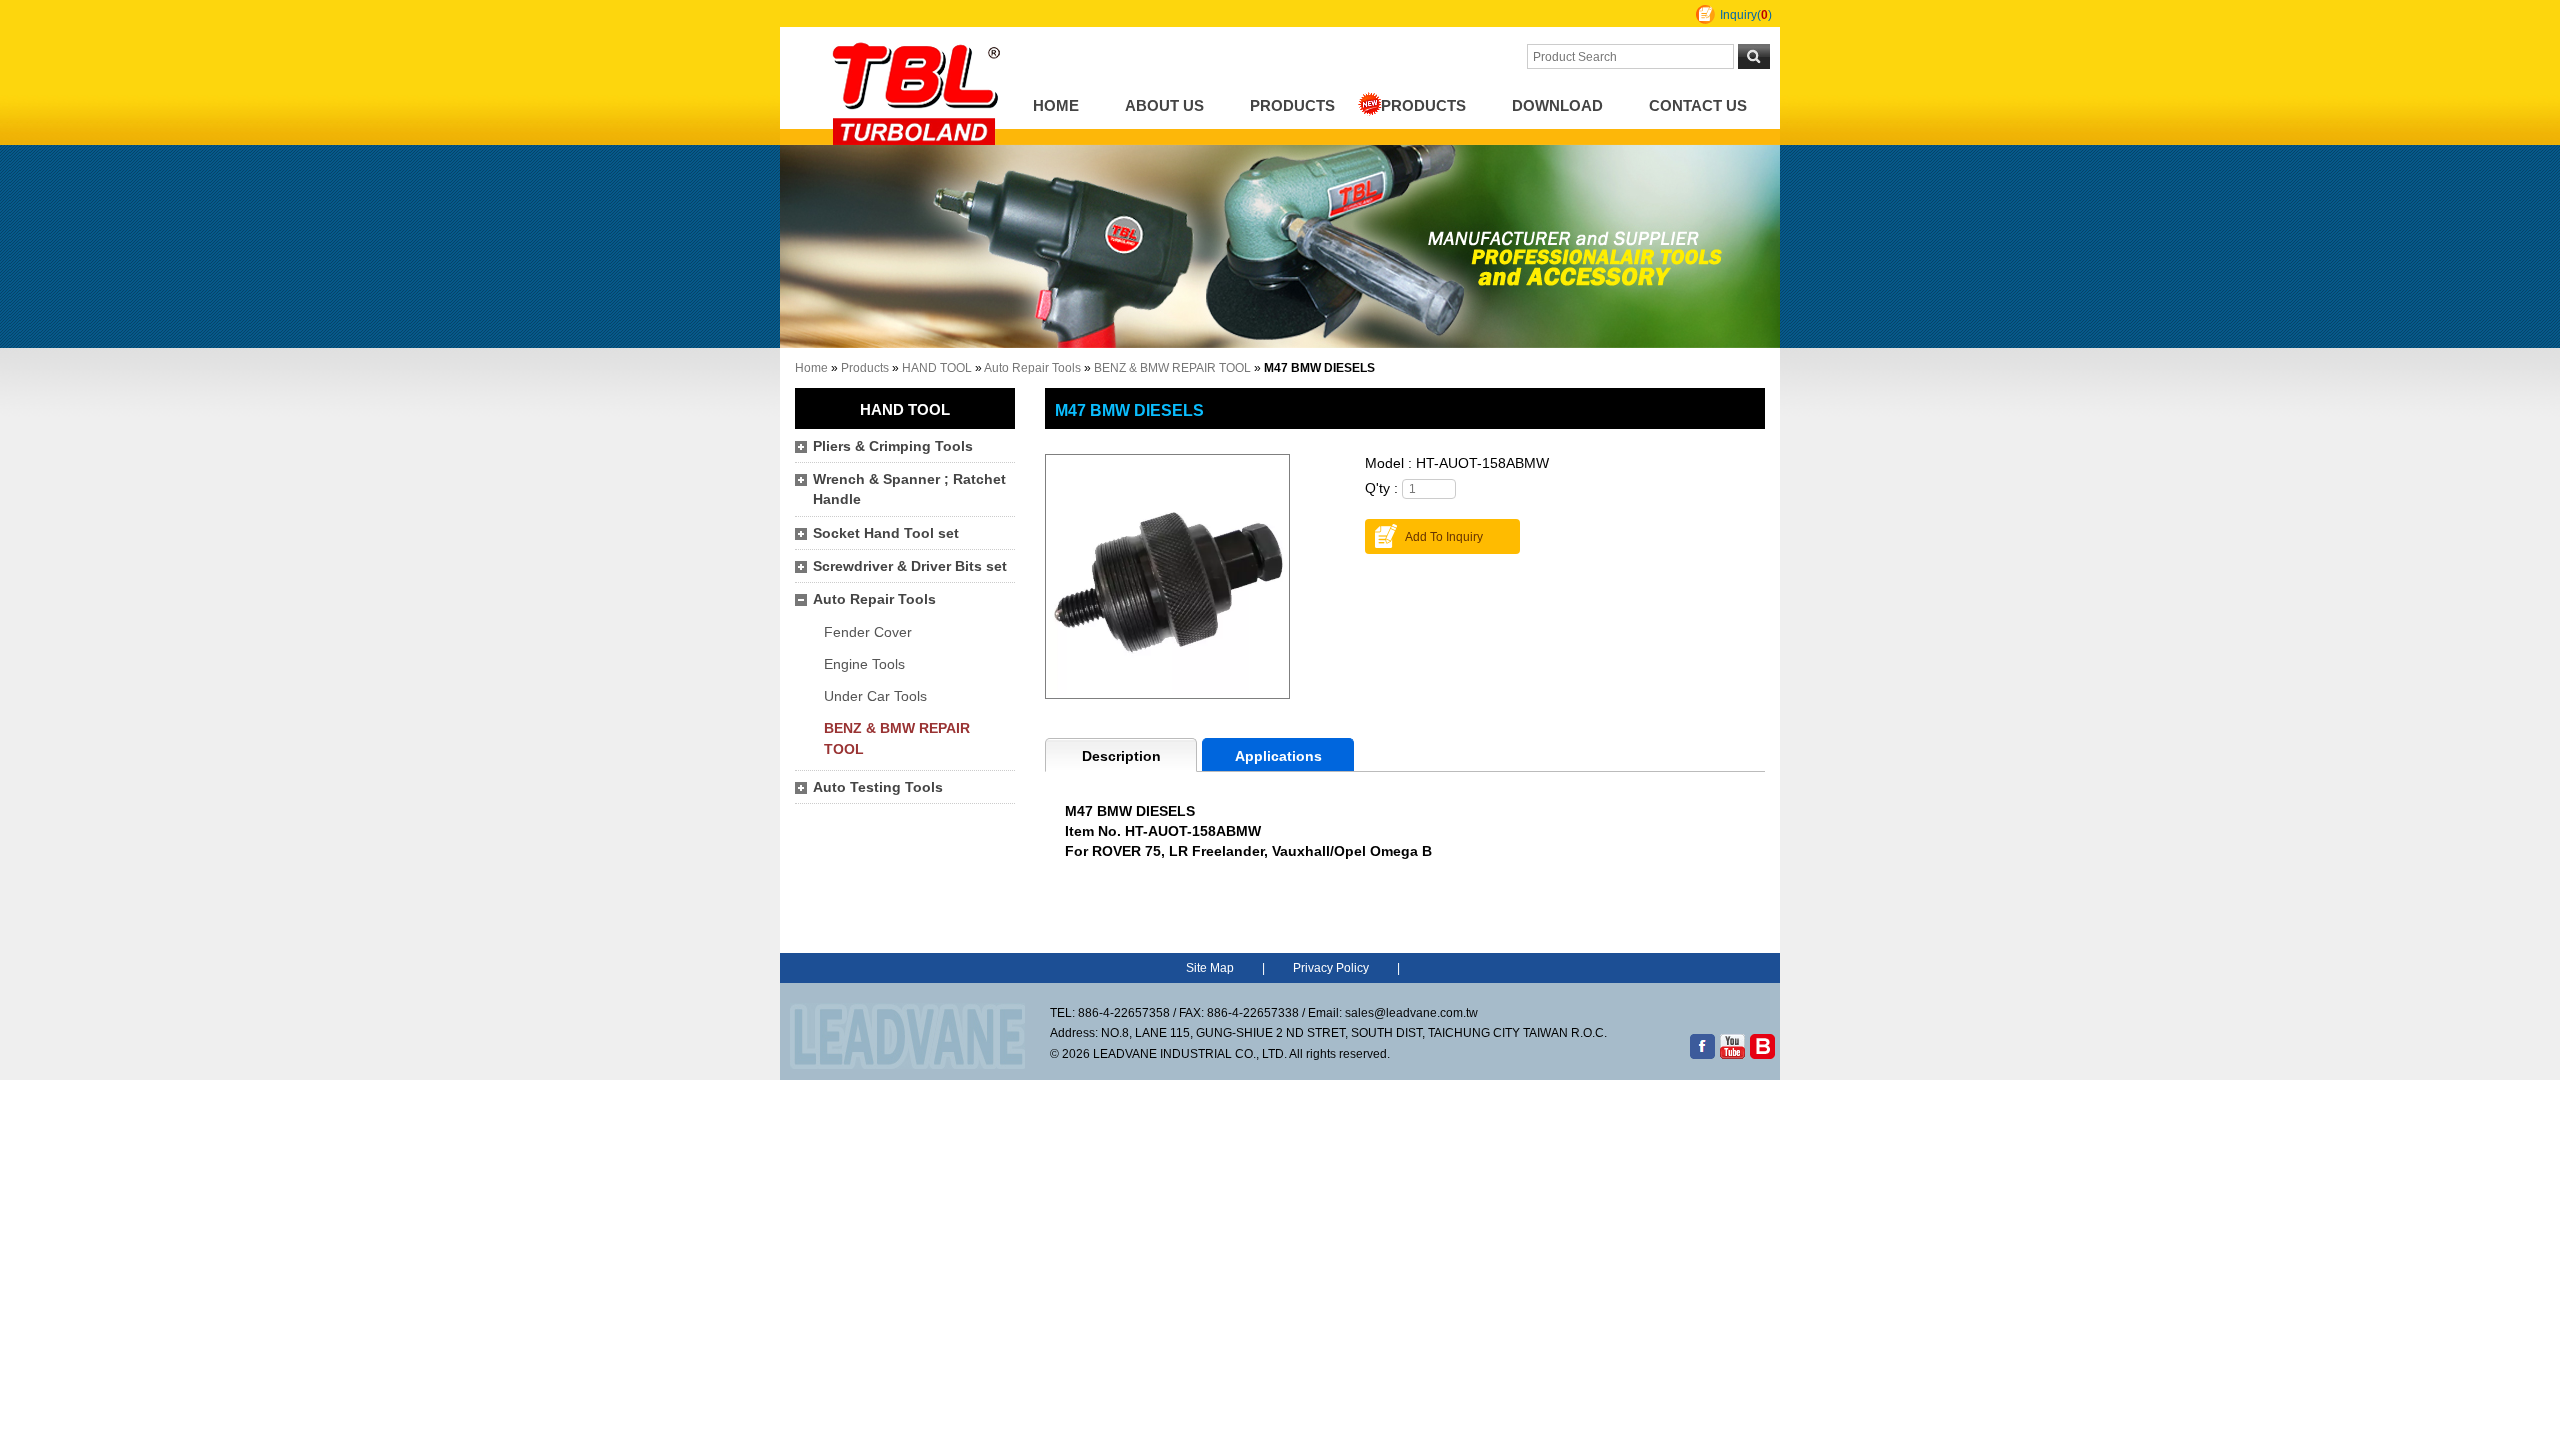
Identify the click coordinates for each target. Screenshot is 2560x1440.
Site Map (1210, 968)
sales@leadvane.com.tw (1411, 1013)
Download (1557, 106)
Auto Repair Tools (1032, 368)
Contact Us (1698, 106)
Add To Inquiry (1444, 537)
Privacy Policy (1331, 968)
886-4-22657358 (1124, 1013)
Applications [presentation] (1278, 756)
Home (1056, 106)
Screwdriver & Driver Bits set (910, 566)
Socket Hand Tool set (886, 533)
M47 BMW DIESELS (1129, 410)
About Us (1164, 106)
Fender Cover (868, 632)
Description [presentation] (1121, 756)
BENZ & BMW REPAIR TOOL (1172, 368)
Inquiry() (1746, 15)
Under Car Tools (875, 696)
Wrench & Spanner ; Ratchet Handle (909, 489)
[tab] (1121, 755)
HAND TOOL (937, 368)
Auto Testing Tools (878, 787)
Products (1292, 106)
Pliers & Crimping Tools (893, 446)
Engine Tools (864, 664)
